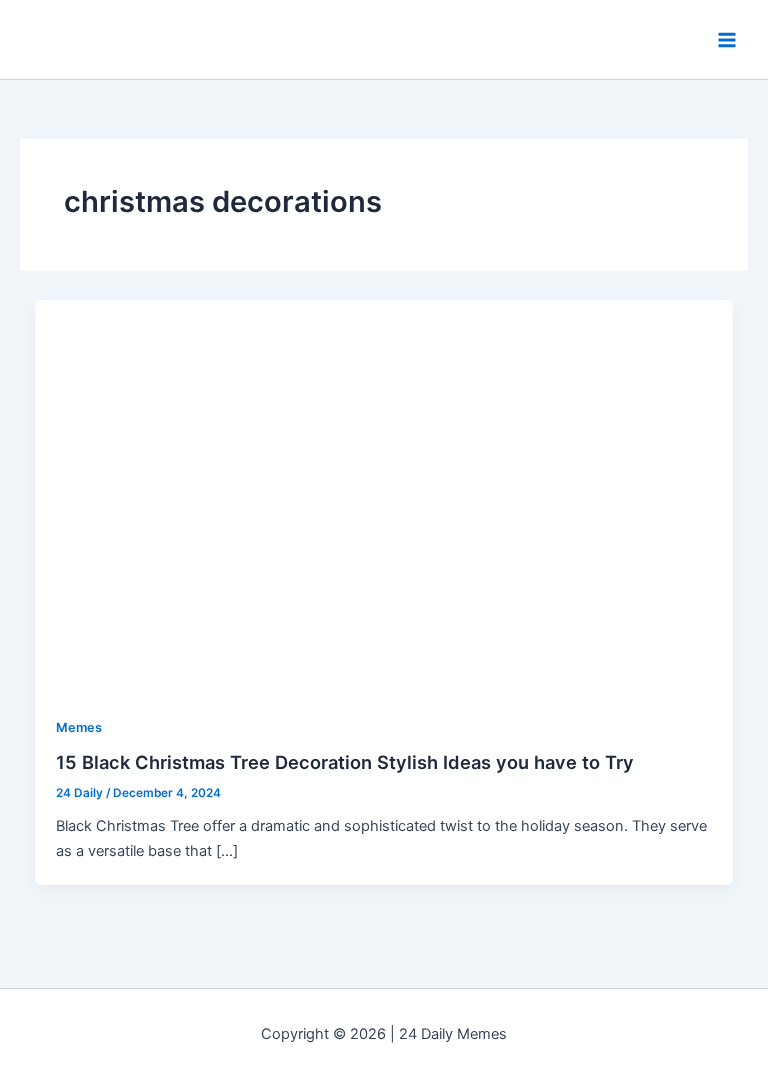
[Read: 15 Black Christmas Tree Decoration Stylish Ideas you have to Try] (384, 496)
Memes (79, 727)
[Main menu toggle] (727, 40)
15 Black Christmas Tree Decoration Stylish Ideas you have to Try (345, 762)
